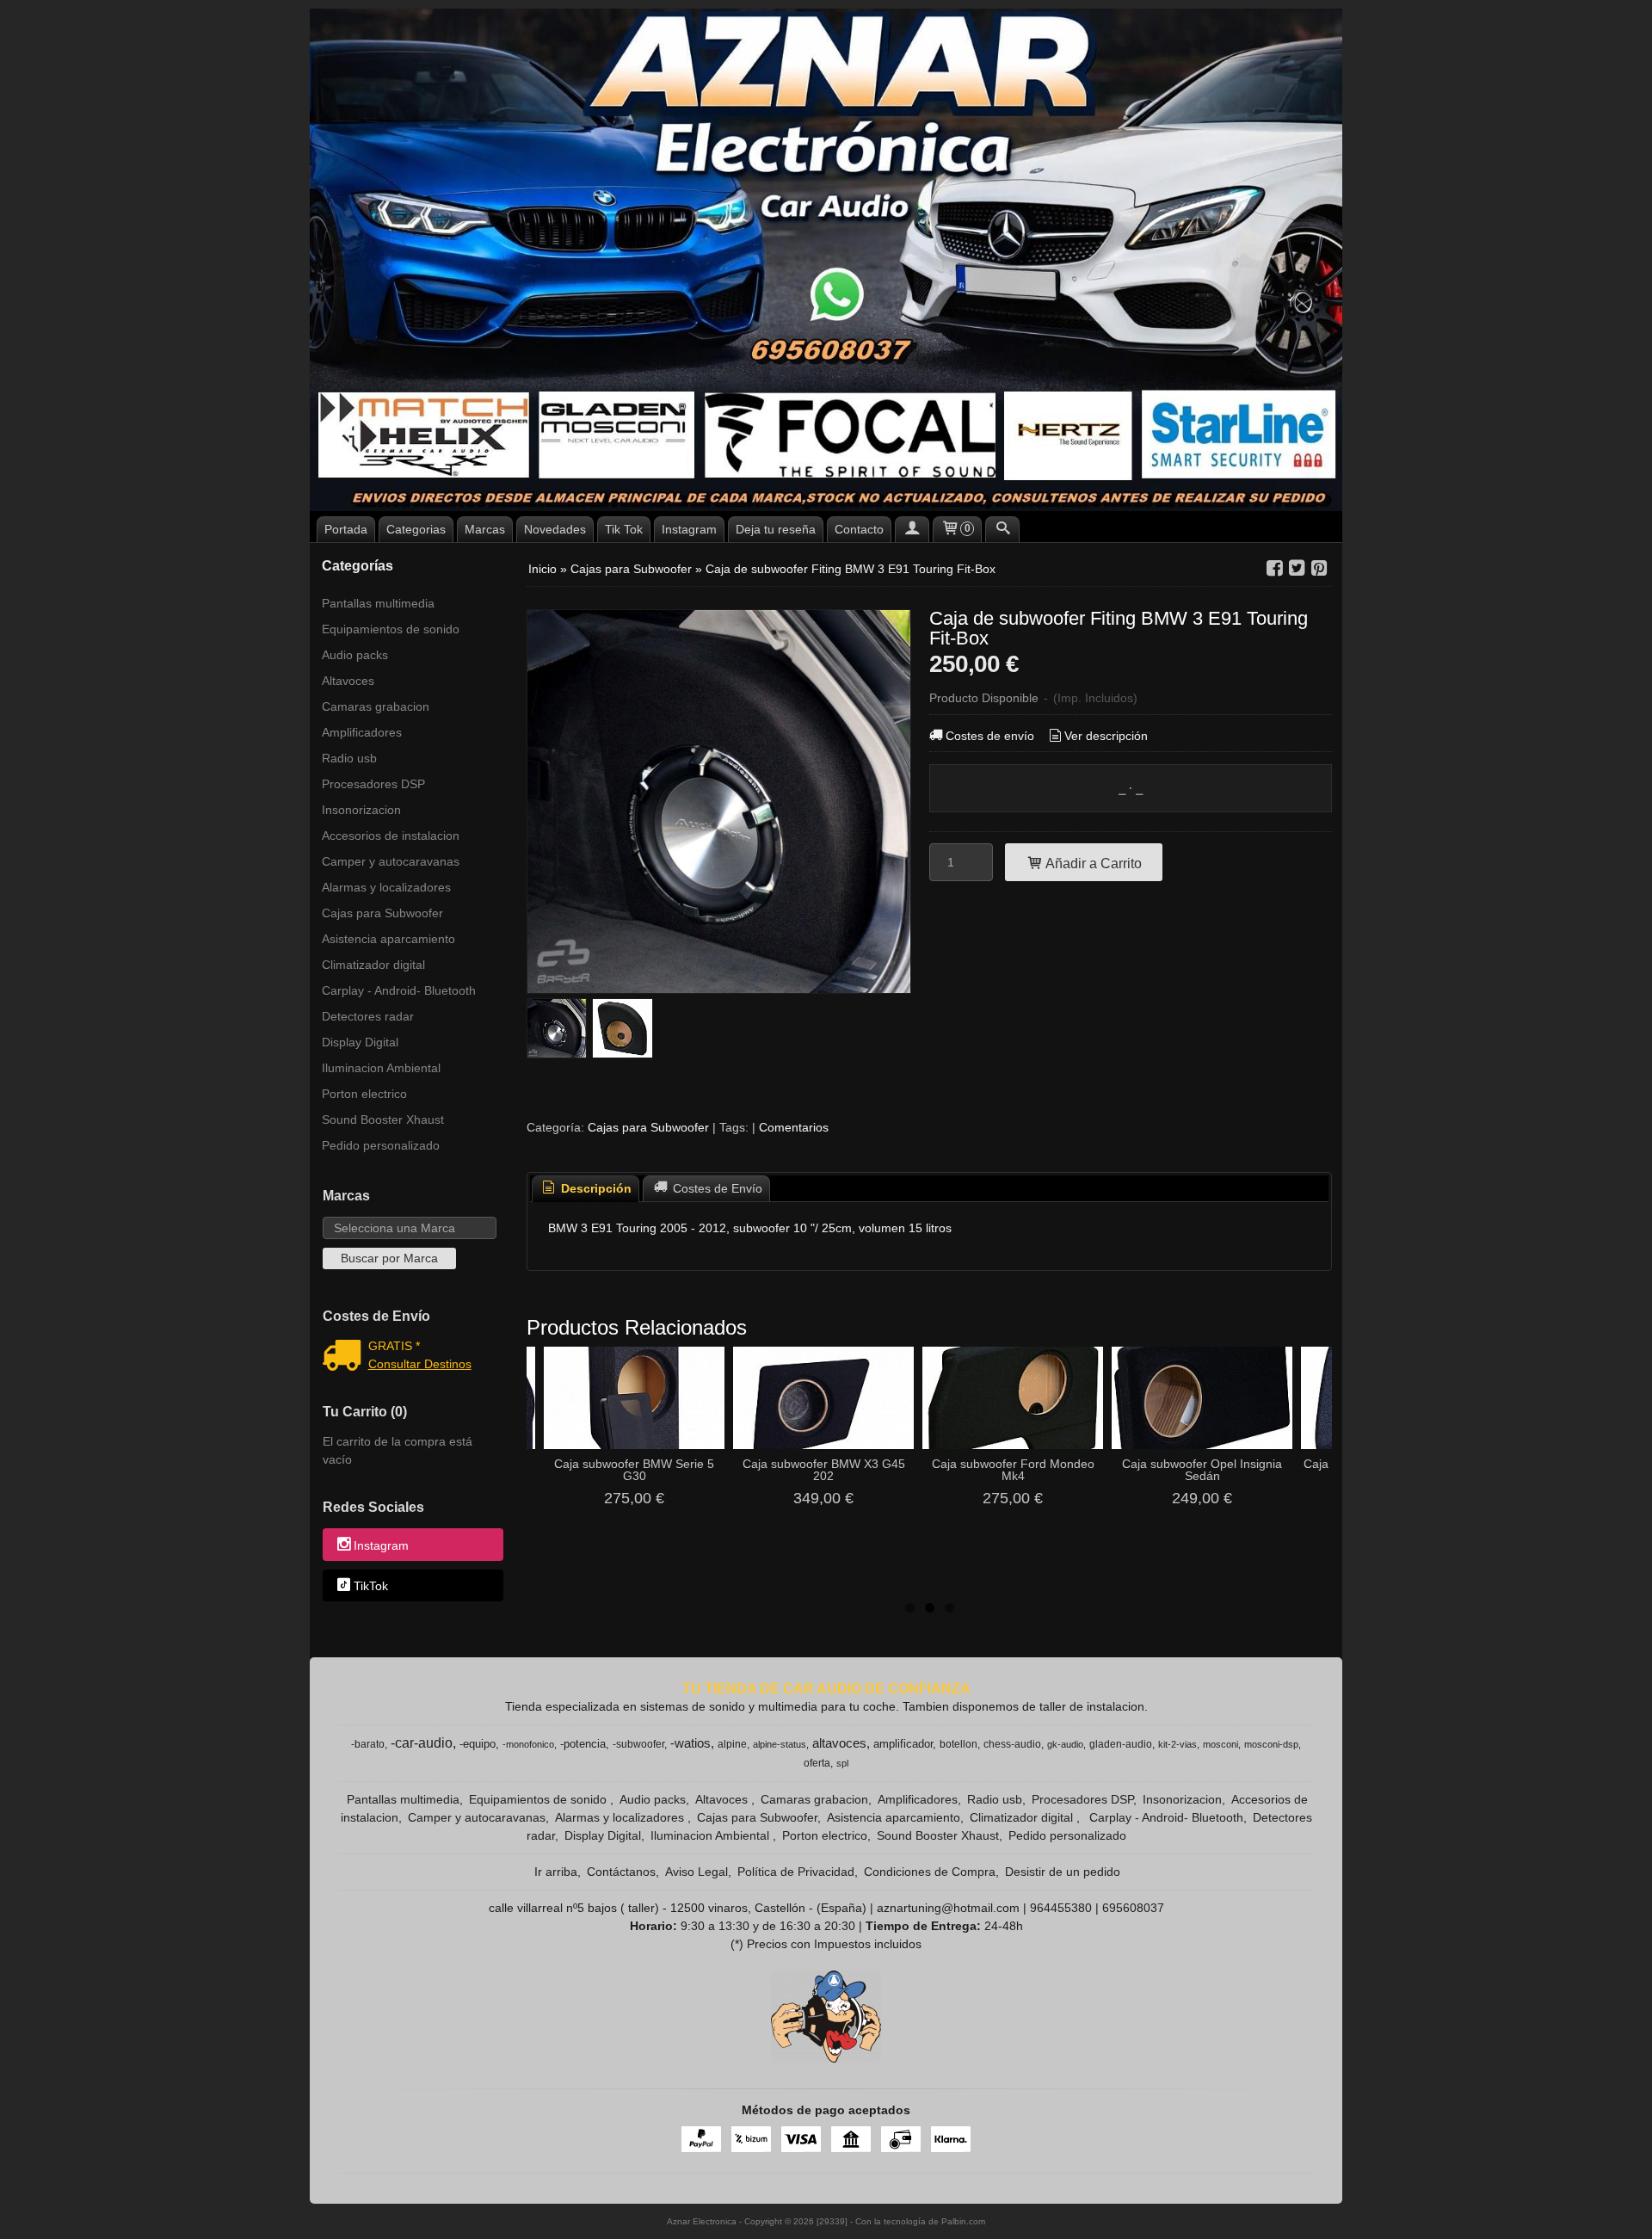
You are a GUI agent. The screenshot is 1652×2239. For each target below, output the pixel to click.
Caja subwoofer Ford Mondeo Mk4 (1013, 1470)
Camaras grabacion (376, 706)
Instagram (689, 529)
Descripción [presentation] (595, 1188)
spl (842, 1763)
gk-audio (1065, 1744)
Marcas (485, 529)
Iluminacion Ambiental (381, 1068)
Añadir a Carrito (1092, 863)
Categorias (416, 529)
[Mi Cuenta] (912, 529)
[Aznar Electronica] (826, 260)
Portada (346, 529)
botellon (959, 1744)
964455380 (1061, 1908)
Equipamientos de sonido (391, 629)
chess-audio (1012, 1744)
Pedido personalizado (381, 1145)
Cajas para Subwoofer (382, 913)
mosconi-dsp (1271, 1744)
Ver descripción (1106, 736)
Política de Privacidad (796, 1872)
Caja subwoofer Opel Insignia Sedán (1202, 1470)
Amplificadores (362, 732)
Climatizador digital (373, 965)
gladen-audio (1121, 1744)
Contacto (859, 529)
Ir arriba (556, 1872)
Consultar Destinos (420, 1364)
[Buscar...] (1002, 529)
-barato (368, 1744)
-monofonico (528, 1744)
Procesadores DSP (373, 784)
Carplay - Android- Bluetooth (399, 990)
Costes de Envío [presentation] (716, 1188)
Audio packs (355, 655)
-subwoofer (638, 1744)
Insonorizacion (361, 810)
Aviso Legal (697, 1872)
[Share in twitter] (1297, 568)
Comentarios (794, 1127)
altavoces (839, 1743)
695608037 (1133, 1908)
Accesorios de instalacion (391, 836)
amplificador (903, 1744)
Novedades (555, 529)
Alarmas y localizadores (386, 887)
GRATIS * (394, 1346)
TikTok (371, 1586)
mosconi (1221, 1744)
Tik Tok (624, 529)
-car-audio (422, 1743)
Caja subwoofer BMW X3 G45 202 (824, 1470)
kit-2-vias (1177, 1744)
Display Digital (360, 1042)
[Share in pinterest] (1319, 568)
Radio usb (349, 758)
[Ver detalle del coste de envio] (345, 1357)
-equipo (478, 1744)
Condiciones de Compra (930, 1872)
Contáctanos (621, 1872)
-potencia (583, 1744)
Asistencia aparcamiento (388, 939)
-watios (690, 1743)
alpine (732, 1744)
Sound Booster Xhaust (383, 1119)
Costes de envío (990, 736)
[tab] (586, 1189)
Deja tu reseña (776, 529)
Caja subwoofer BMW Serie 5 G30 (634, 1470)
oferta (817, 1763)
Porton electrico (364, 1094)
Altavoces (348, 681)
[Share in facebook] (1274, 568)
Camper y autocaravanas (391, 861)
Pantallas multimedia (378, 603)
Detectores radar (368, 1016)
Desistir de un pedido (1063, 1872)
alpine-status (780, 1744)
